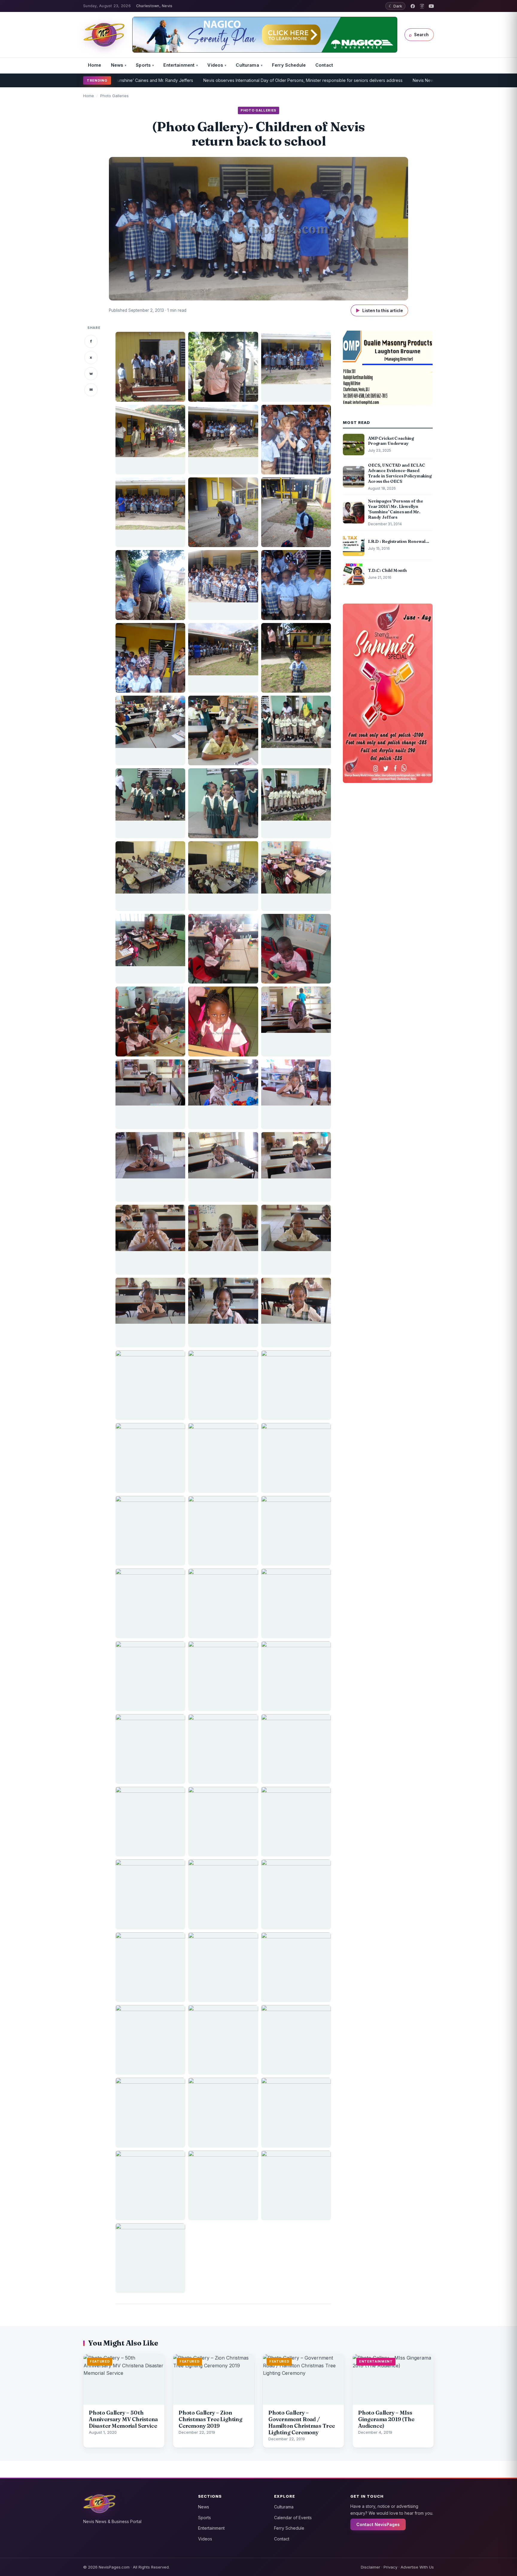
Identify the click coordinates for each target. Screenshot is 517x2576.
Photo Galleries (114, 96)
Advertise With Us (417, 2567)
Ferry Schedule (289, 65)
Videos (215, 65)
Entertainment (179, 65)
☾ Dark (395, 6)
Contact (324, 65)
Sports (143, 65)
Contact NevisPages (378, 2524)
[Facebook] (413, 6)
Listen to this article (379, 310)
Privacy (390, 2567)
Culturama (247, 65)
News (117, 65)
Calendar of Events (293, 2518)
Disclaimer (371, 2567)
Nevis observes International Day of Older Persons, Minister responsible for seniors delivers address (224, 80)
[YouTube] (431, 6)
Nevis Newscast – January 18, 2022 (369, 80)
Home (95, 65)
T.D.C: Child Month (432, 80)
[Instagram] (422, 6)
